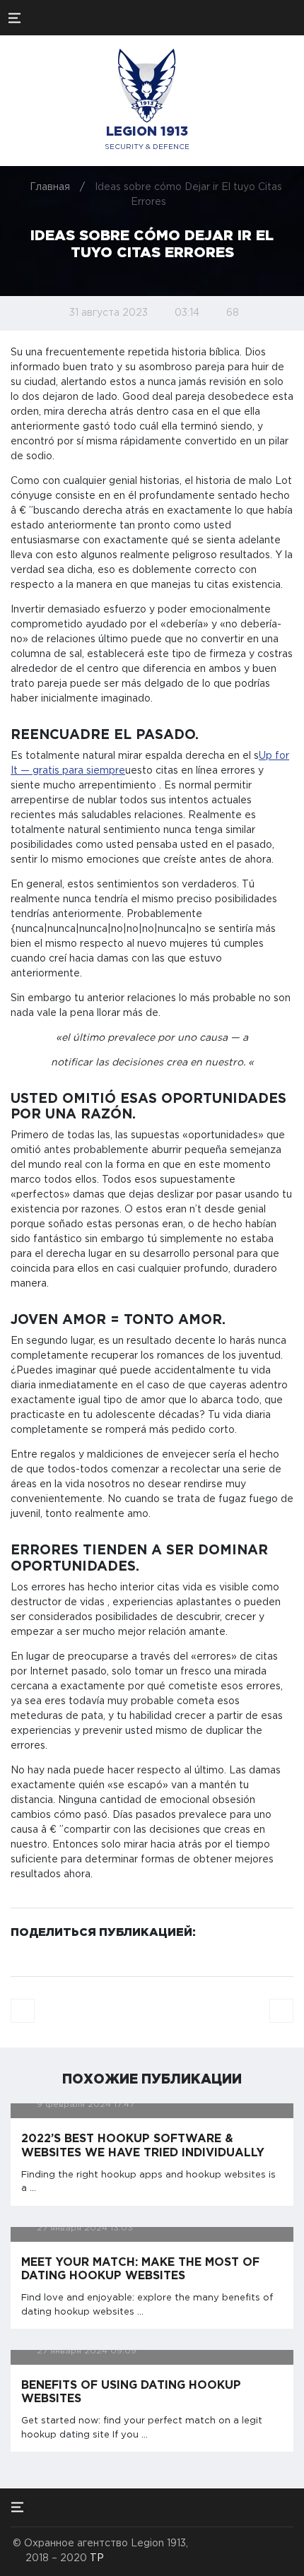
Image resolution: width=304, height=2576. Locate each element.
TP (97, 2558)
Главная (50, 187)
